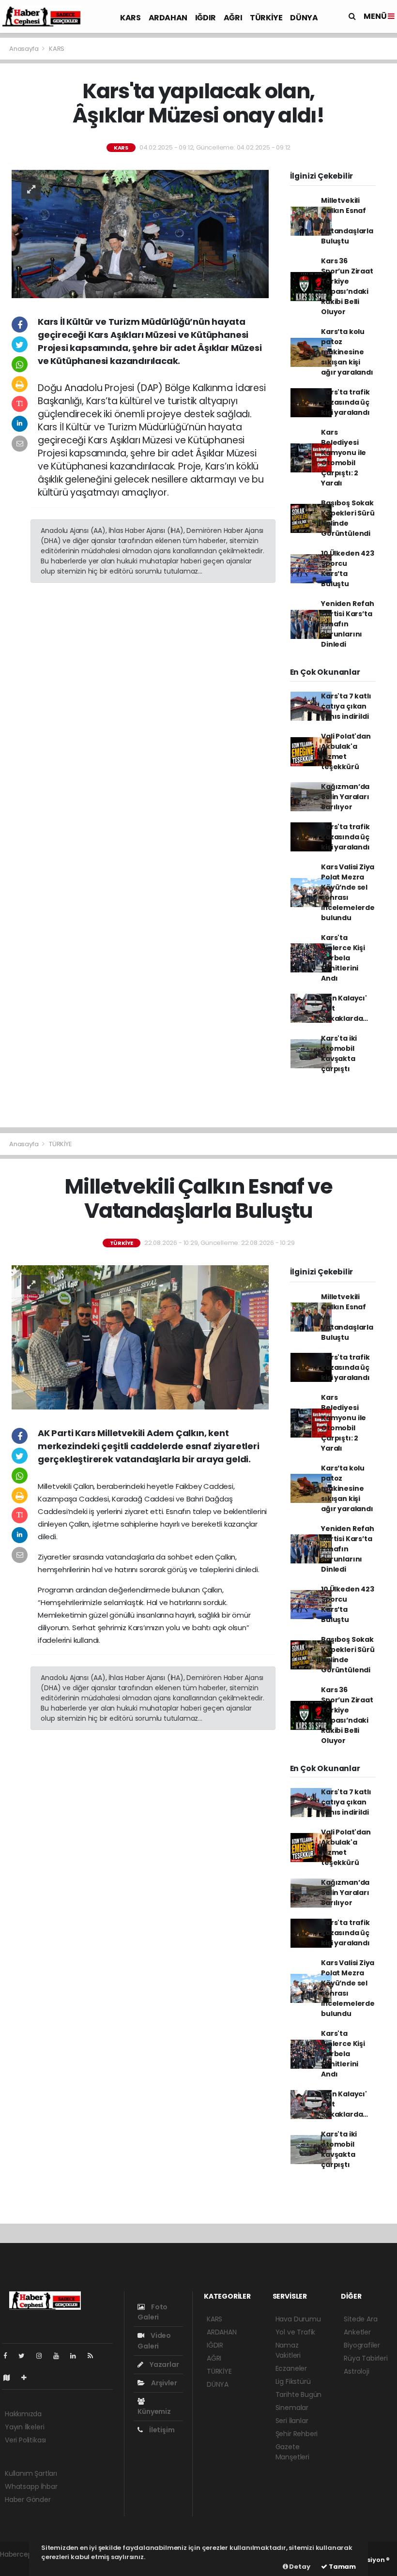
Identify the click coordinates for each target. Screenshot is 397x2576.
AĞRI (233, 18)
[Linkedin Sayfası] (77, 2356)
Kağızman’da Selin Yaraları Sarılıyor (345, 797)
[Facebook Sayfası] (9, 2356)
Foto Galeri (153, 2312)
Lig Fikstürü (293, 2381)
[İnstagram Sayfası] (43, 2356)
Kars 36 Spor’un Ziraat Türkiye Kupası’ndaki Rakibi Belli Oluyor (347, 286)
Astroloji (356, 2371)
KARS (130, 18)
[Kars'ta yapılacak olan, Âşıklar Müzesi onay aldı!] (140, 233)
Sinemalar (292, 2408)
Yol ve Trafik (296, 2332)
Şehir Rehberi (297, 2434)
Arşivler (163, 2383)
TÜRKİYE (266, 18)
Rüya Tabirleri (366, 2358)
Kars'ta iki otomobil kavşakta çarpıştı (339, 1053)
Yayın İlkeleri (24, 2427)
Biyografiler (362, 2345)
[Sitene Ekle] (28, 2378)
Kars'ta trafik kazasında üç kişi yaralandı (345, 402)
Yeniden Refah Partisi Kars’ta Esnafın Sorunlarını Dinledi (348, 624)
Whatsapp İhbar (31, 2486)
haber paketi (21, 2564)
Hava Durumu (298, 2319)
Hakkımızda (23, 2414)
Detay (299, 2567)
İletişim (161, 2430)
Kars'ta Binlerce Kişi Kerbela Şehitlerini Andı (343, 958)
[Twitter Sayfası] (25, 2356)
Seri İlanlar (292, 2421)
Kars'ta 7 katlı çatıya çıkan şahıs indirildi (346, 706)
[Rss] (94, 2356)
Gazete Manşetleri (292, 2452)
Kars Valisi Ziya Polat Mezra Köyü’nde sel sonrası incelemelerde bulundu (348, 892)
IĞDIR (206, 18)
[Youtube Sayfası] (60, 2356)
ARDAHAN (168, 18)
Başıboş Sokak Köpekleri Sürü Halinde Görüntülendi (348, 518)
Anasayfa (24, 49)
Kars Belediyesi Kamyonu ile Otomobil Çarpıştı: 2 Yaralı (344, 458)
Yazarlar (163, 2364)
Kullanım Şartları (31, 2473)
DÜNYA (304, 18)
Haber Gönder (28, 2500)
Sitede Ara (360, 2319)
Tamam (342, 2567)
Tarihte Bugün (299, 2394)
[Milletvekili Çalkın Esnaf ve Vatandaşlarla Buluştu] (140, 1337)
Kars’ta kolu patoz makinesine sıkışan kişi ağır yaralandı (347, 352)
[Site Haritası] (11, 2378)
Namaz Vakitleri (288, 2350)
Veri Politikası (25, 2440)
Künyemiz (154, 2411)
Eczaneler (291, 2368)
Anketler (357, 2332)
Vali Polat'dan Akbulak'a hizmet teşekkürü (346, 751)
